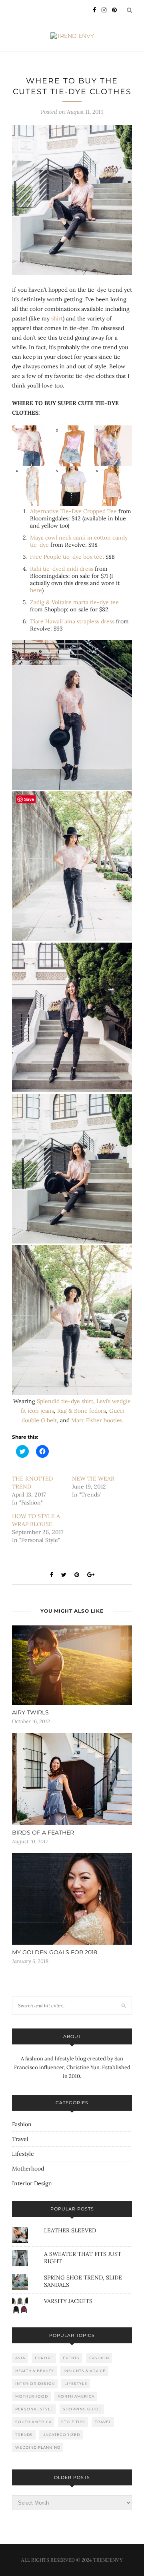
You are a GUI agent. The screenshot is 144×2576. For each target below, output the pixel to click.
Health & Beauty (35, 2371)
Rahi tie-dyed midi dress (62, 569)
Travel (20, 2139)
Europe (44, 2358)
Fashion (22, 2124)
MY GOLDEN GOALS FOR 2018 (55, 1952)
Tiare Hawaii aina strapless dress (72, 621)
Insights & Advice (85, 2371)
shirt (57, 318)
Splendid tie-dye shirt (65, 1401)
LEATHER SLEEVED (70, 2230)
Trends (24, 2435)
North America (76, 2396)
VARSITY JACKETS (68, 2301)
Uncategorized (61, 2435)
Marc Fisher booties (97, 1420)
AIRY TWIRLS (30, 1712)
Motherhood (28, 2169)
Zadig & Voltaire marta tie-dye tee (74, 602)
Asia (20, 2358)
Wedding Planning (38, 2447)
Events (71, 2358)
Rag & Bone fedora (82, 1411)
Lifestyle (23, 2154)
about (72, 2036)
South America (33, 2422)
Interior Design (32, 2183)
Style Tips (73, 2422)
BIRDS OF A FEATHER (43, 1833)
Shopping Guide (82, 2409)
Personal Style (34, 2409)
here (36, 590)
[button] (72, 200)
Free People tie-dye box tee (66, 557)
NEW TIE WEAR (93, 1479)
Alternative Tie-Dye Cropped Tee (73, 511)
